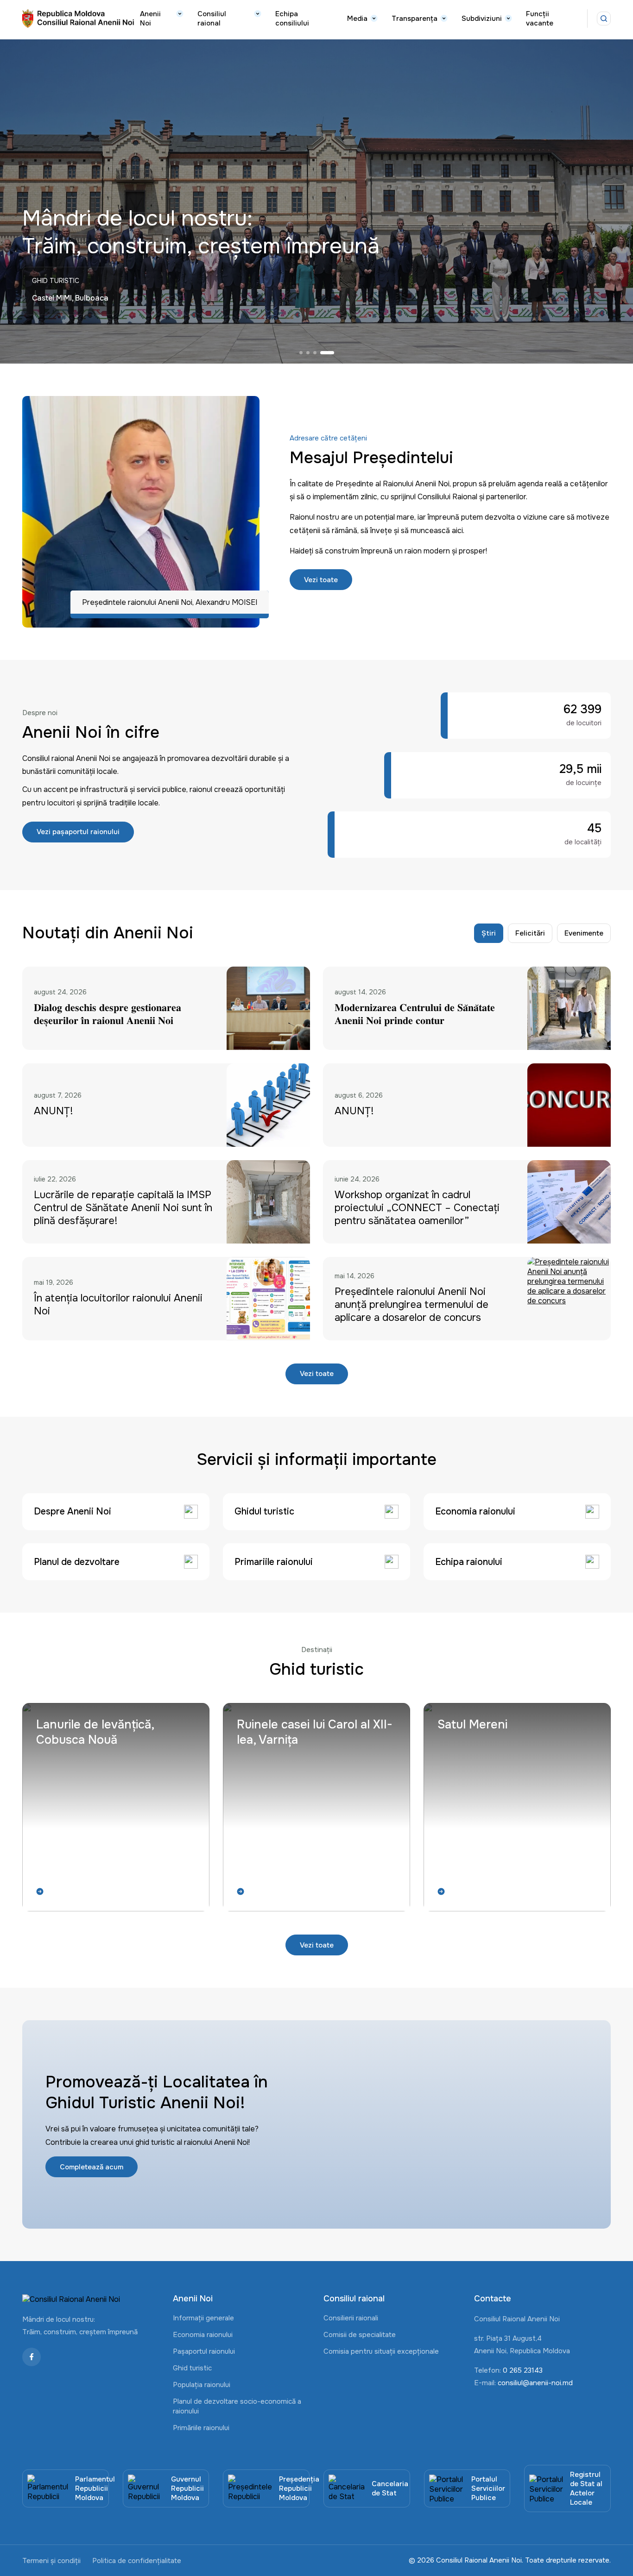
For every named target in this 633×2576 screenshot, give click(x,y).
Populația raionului (202, 2385)
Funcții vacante (540, 19)
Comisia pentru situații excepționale (381, 2351)
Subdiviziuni (482, 19)
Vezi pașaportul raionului (78, 832)
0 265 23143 (523, 2370)
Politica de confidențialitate (137, 2561)
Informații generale (203, 2318)
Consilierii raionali (351, 2318)
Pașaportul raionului (204, 2351)
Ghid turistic (192, 2368)
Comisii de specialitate (360, 2335)
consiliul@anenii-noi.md (535, 2383)
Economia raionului (203, 2335)
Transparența (415, 19)
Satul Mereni (472, 1725)
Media (357, 19)
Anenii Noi (150, 19)
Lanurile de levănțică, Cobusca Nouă (95, 1732)
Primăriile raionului (201, 2428)
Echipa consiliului (292, 19)
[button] (306, 353)
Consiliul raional (212, 19)
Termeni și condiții (51, 2561)
